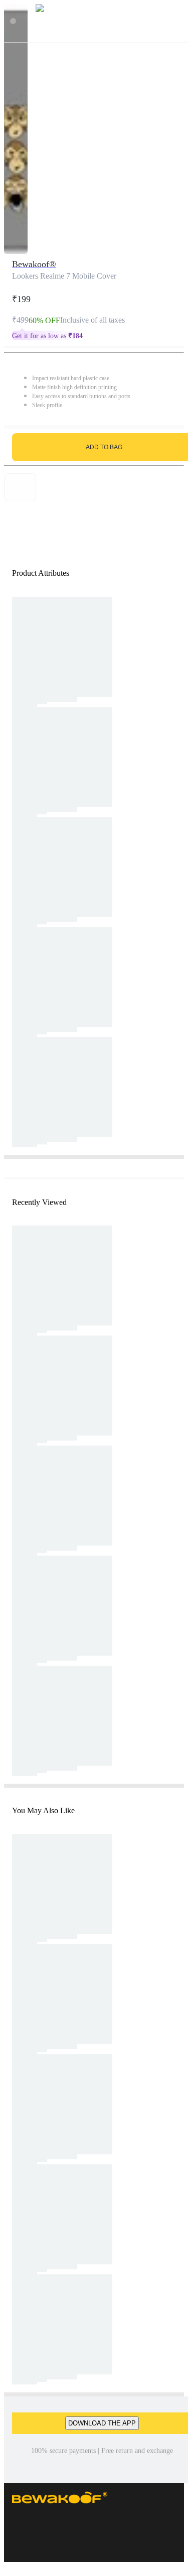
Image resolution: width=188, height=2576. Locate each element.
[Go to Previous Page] (13, 21)
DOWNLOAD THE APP (102, 2423)
